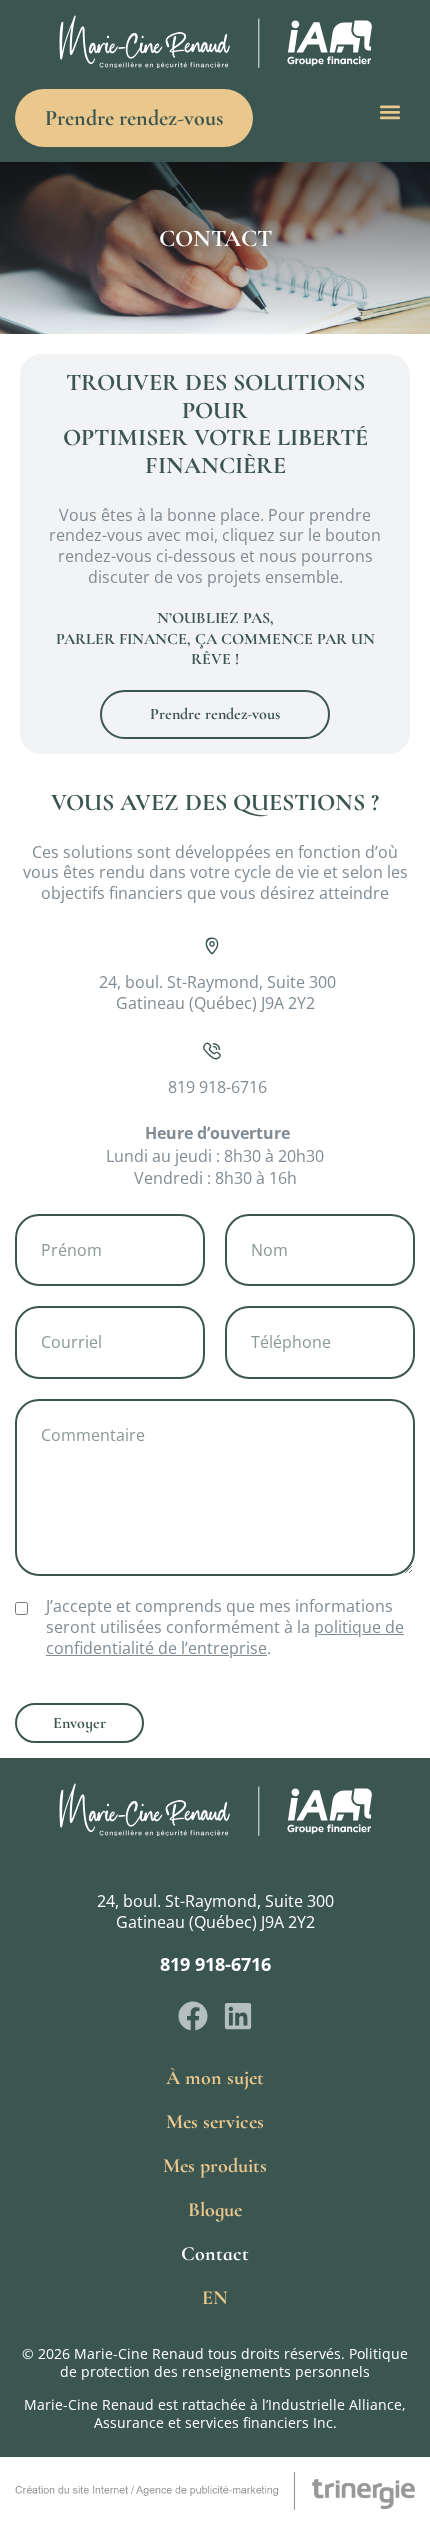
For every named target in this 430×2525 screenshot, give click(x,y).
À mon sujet (215, 2078)
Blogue (215, 2210)
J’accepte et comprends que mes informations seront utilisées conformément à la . (225, 1627)
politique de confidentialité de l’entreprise (225, 1637)
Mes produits (215, 2166)
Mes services (215, 2122)
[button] (390, 112)
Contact (215, 2254)
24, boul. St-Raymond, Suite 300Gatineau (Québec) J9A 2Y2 (215, 1911)
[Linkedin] (238, 2016)
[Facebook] (193, 2016)
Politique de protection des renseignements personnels (234, 2362)
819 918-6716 (215, 1964)
